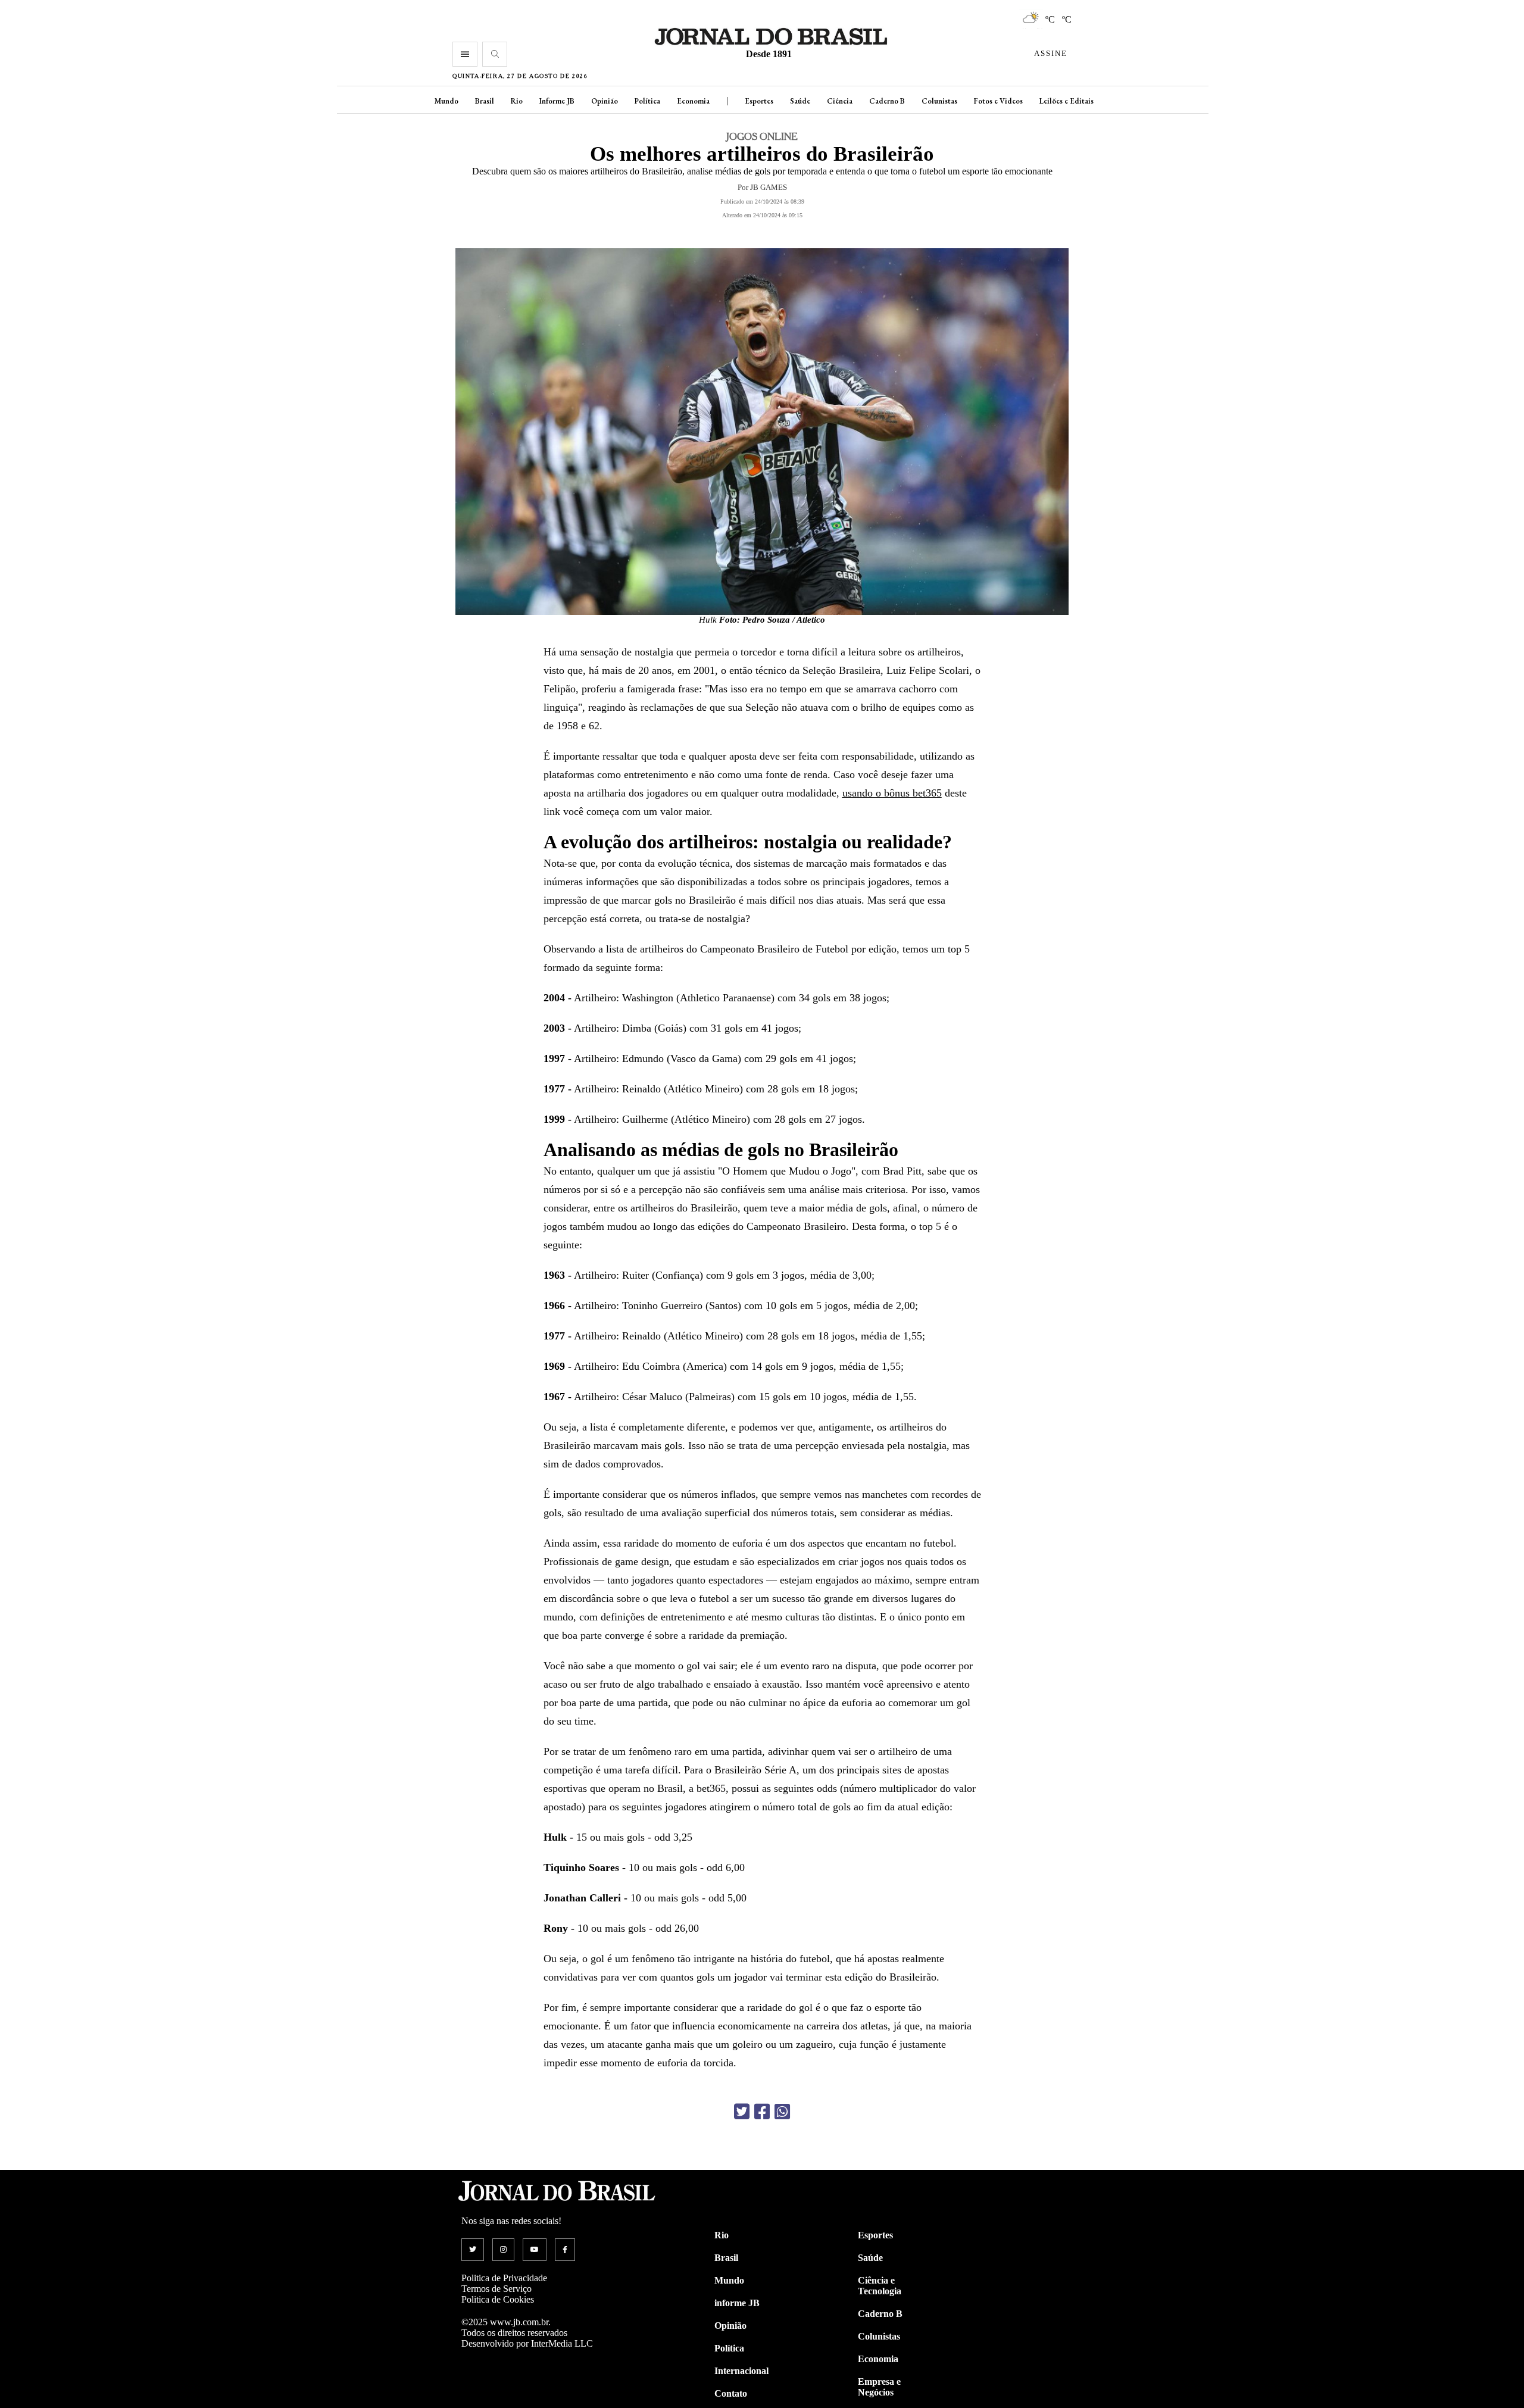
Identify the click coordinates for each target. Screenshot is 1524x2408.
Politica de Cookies (498, 2299)
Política (647, 101)
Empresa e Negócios (879, 2387)
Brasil (485, 101)
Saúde (800, 101)
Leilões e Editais (1067, 101)
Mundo (446, 101)
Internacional (741, 2371)
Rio (517, 101)
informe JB (737, 2303)
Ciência (840, 101)
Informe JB (557, 101)
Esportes (759, 101)
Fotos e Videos (998, 101)
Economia (693, 101)
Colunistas (939, 101)
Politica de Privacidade (504, 2278)
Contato (731, 2393)
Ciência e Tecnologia (880, 2286)
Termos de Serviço (496, 2289)
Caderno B (887, 101)
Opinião (605, 101)
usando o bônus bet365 (892, 793)
